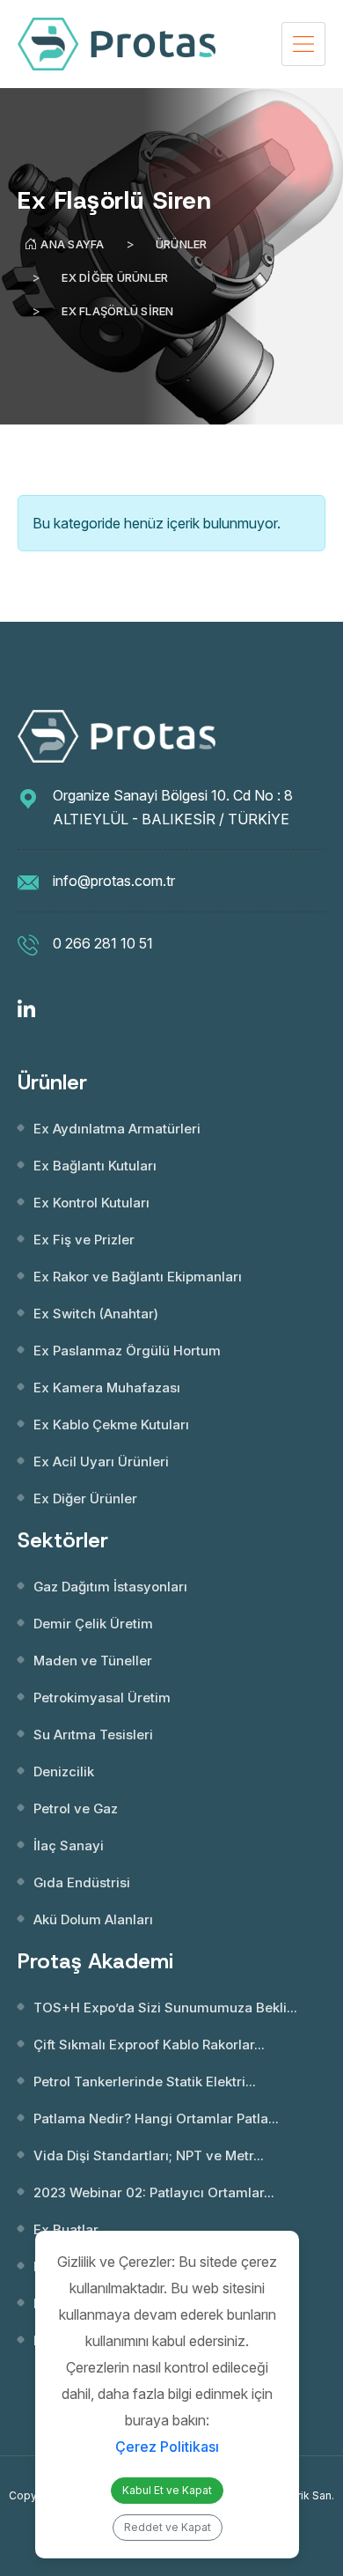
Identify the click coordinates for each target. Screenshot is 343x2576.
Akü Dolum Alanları (93, 1919)
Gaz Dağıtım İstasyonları (110, 1587)
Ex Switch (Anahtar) (96, 1314)
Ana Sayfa (72, 244)
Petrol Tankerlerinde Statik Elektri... (145, 2081)
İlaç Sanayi (69, 1845)
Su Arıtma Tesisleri (93, 1735)
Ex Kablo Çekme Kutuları (111, 1425)
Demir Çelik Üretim (93, 1624)
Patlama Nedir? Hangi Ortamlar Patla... (156, 2118)
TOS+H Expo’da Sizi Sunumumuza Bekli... (165, 2008)
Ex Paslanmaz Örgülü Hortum (127, 1351)
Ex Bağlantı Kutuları (95, 1166)
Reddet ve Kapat (168, 2527)
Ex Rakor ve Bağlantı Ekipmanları (138, 1277)
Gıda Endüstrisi (82, 1882)
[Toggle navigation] (303, 44)
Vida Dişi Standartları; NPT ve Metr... (149, 2155)
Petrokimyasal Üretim (102, 1698)
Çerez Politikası (167, 2447)
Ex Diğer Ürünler (115, 277)
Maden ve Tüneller (93, 1661)
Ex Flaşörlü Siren (117, 311)
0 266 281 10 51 (103, 943)
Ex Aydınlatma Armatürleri (117, 1129)
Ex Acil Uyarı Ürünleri (101, 1461)
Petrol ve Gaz (76, 1808)
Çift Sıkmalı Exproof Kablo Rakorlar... (149, 2045)
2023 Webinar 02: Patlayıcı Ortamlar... (154, 2192)
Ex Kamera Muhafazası (107, 1388)
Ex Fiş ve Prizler (84, 1240)
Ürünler (182, 244)
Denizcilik (64, 1771)
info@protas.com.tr (114, 881)
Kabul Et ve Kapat (167, 2490)
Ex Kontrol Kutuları (91, 1203)
